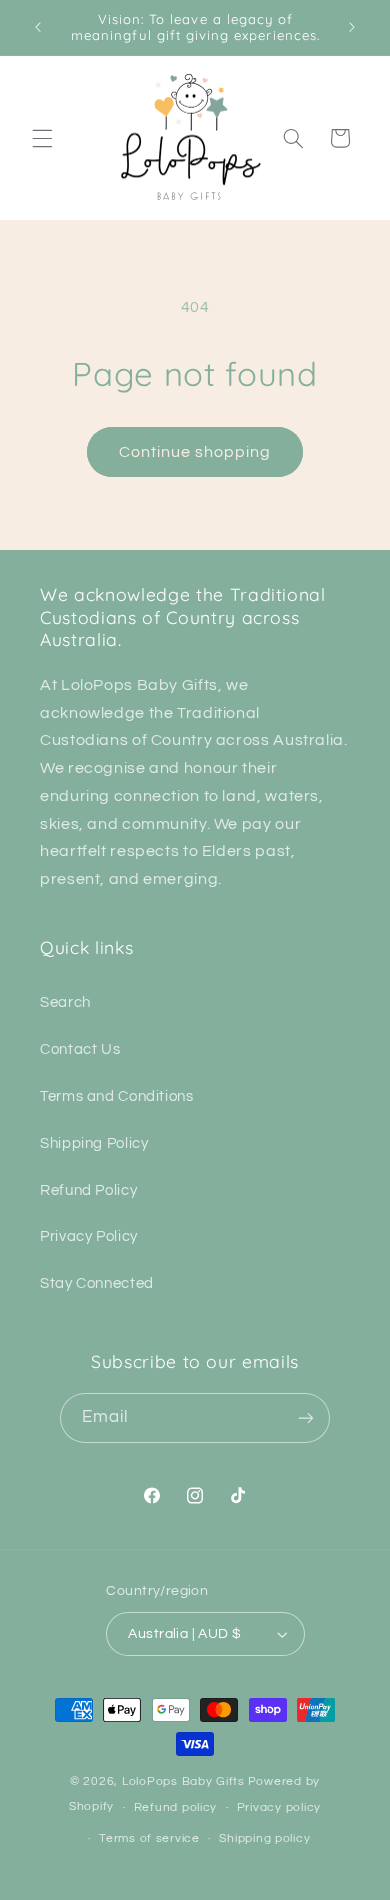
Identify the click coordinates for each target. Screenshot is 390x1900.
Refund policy (176, 1807)
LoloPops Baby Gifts (183, 1781)
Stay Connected (97, 1283)
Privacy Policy (89, 1236)
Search (65, 1002)
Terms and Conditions (117, 1096)
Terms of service (149, 1838)
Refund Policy (88, 1190)
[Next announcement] (352, 27)
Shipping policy (264, 1838)
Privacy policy (279, 1807)
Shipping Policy (94, 1143)
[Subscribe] (306, 1417)
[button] (42, 138)
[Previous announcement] (38, 27)
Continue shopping (195, 452)
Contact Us (80, 1049)
